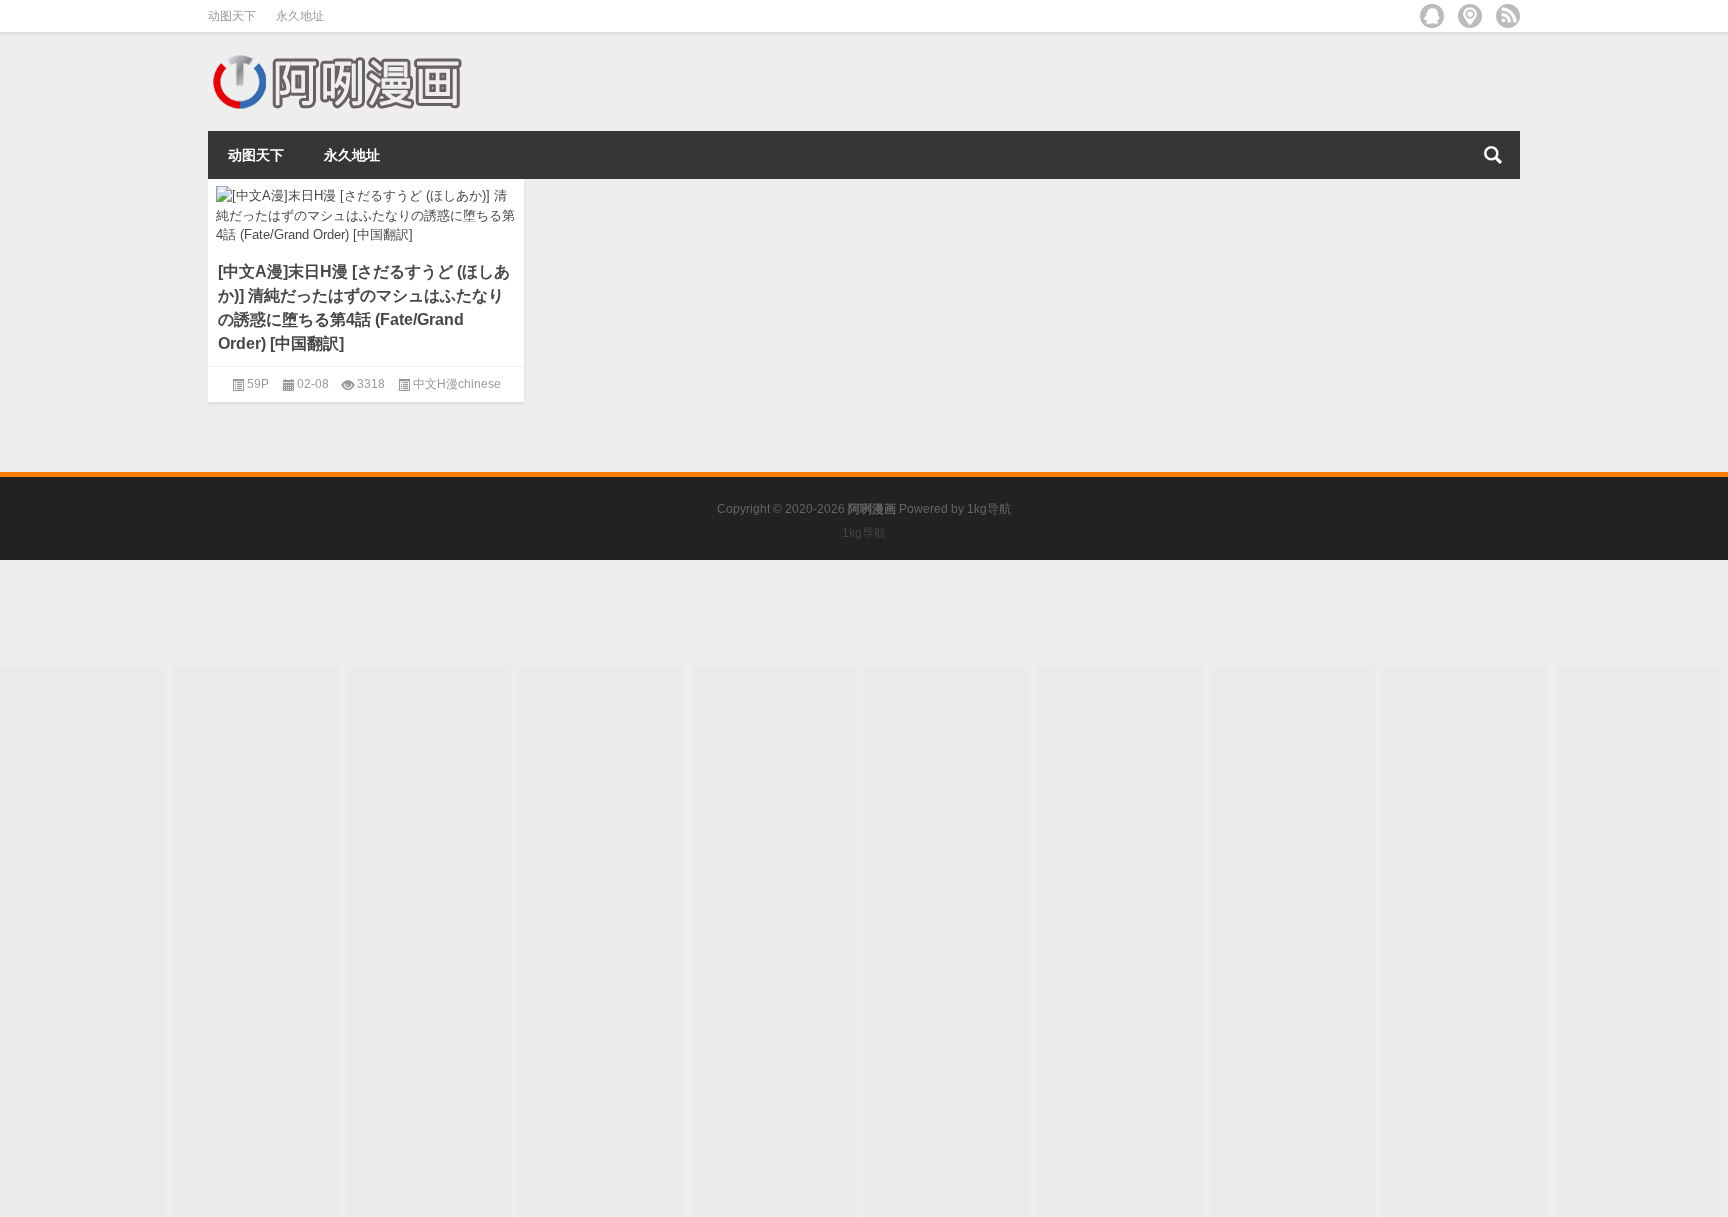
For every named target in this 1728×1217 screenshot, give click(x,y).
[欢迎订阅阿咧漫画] (1508, 16)
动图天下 (232, 16)
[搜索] (1493, 155)
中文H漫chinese (457, 384)
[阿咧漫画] (336, 58)
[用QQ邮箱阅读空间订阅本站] (1432, 16)
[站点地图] (1470, 16)
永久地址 (300, 16)
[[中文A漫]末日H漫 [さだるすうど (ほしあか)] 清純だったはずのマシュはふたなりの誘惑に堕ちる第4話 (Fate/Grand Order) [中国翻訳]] (366, 212)
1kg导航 (989, 509)
